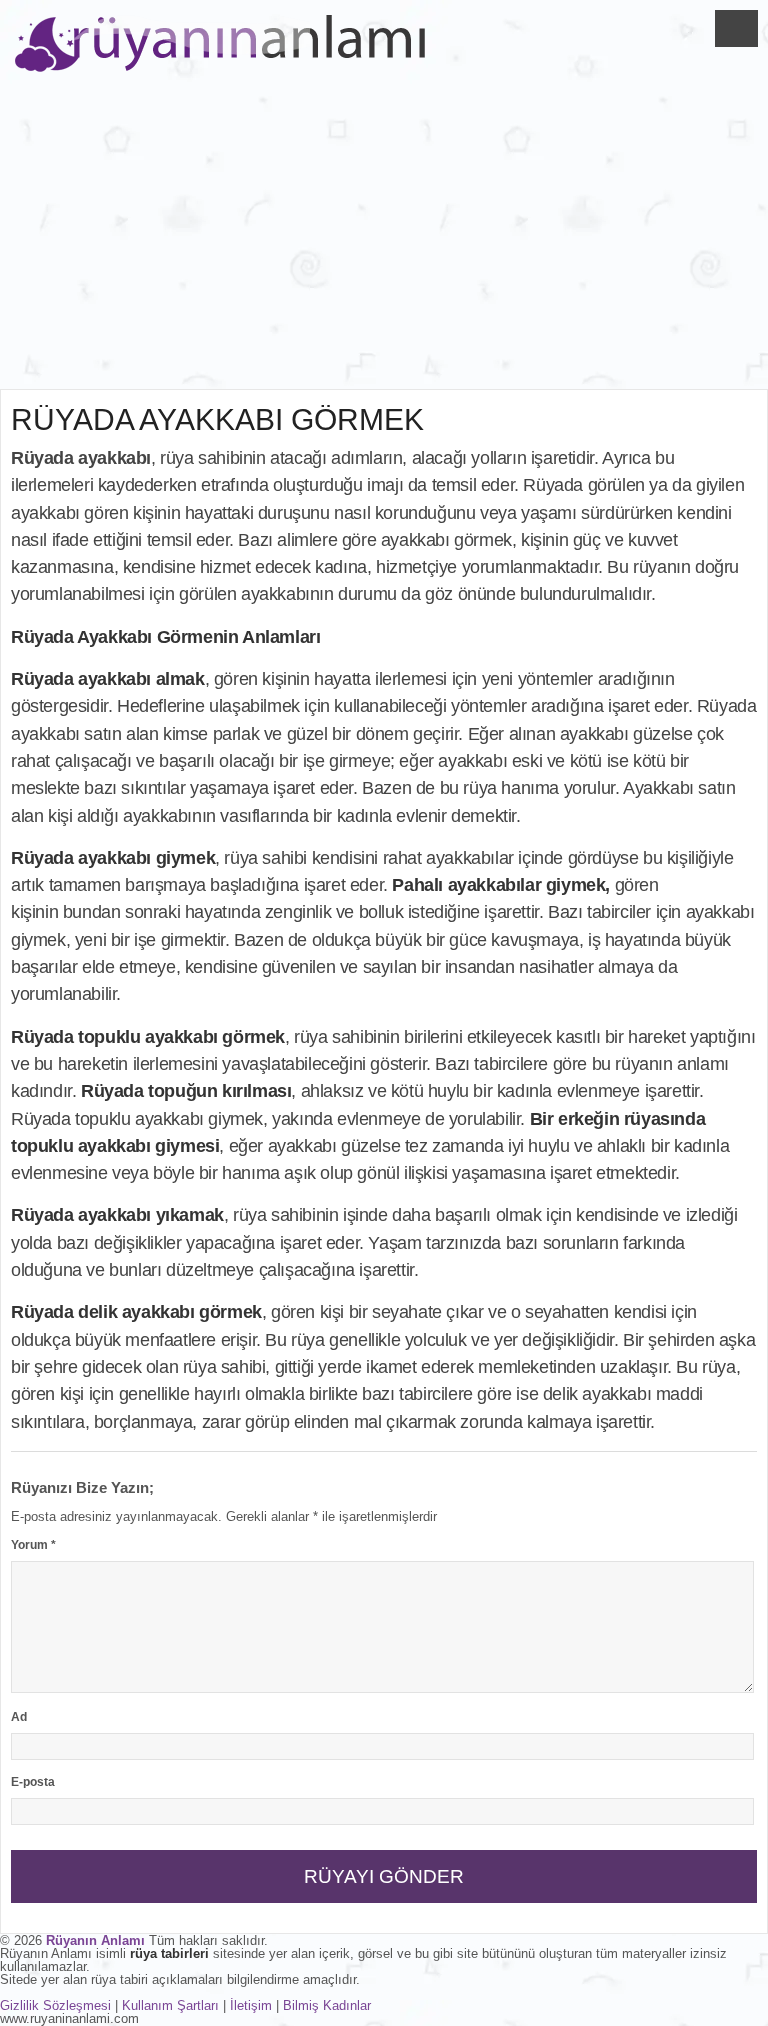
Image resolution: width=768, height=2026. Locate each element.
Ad (19, 1717)
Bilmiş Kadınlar (327, 2005)
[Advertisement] (384, 239)
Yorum (33, 1545)
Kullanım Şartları (170, 2005)
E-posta (33, 1782)
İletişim (251, 2005)
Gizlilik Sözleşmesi (55, 2005)
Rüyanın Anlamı (95, 1940)
